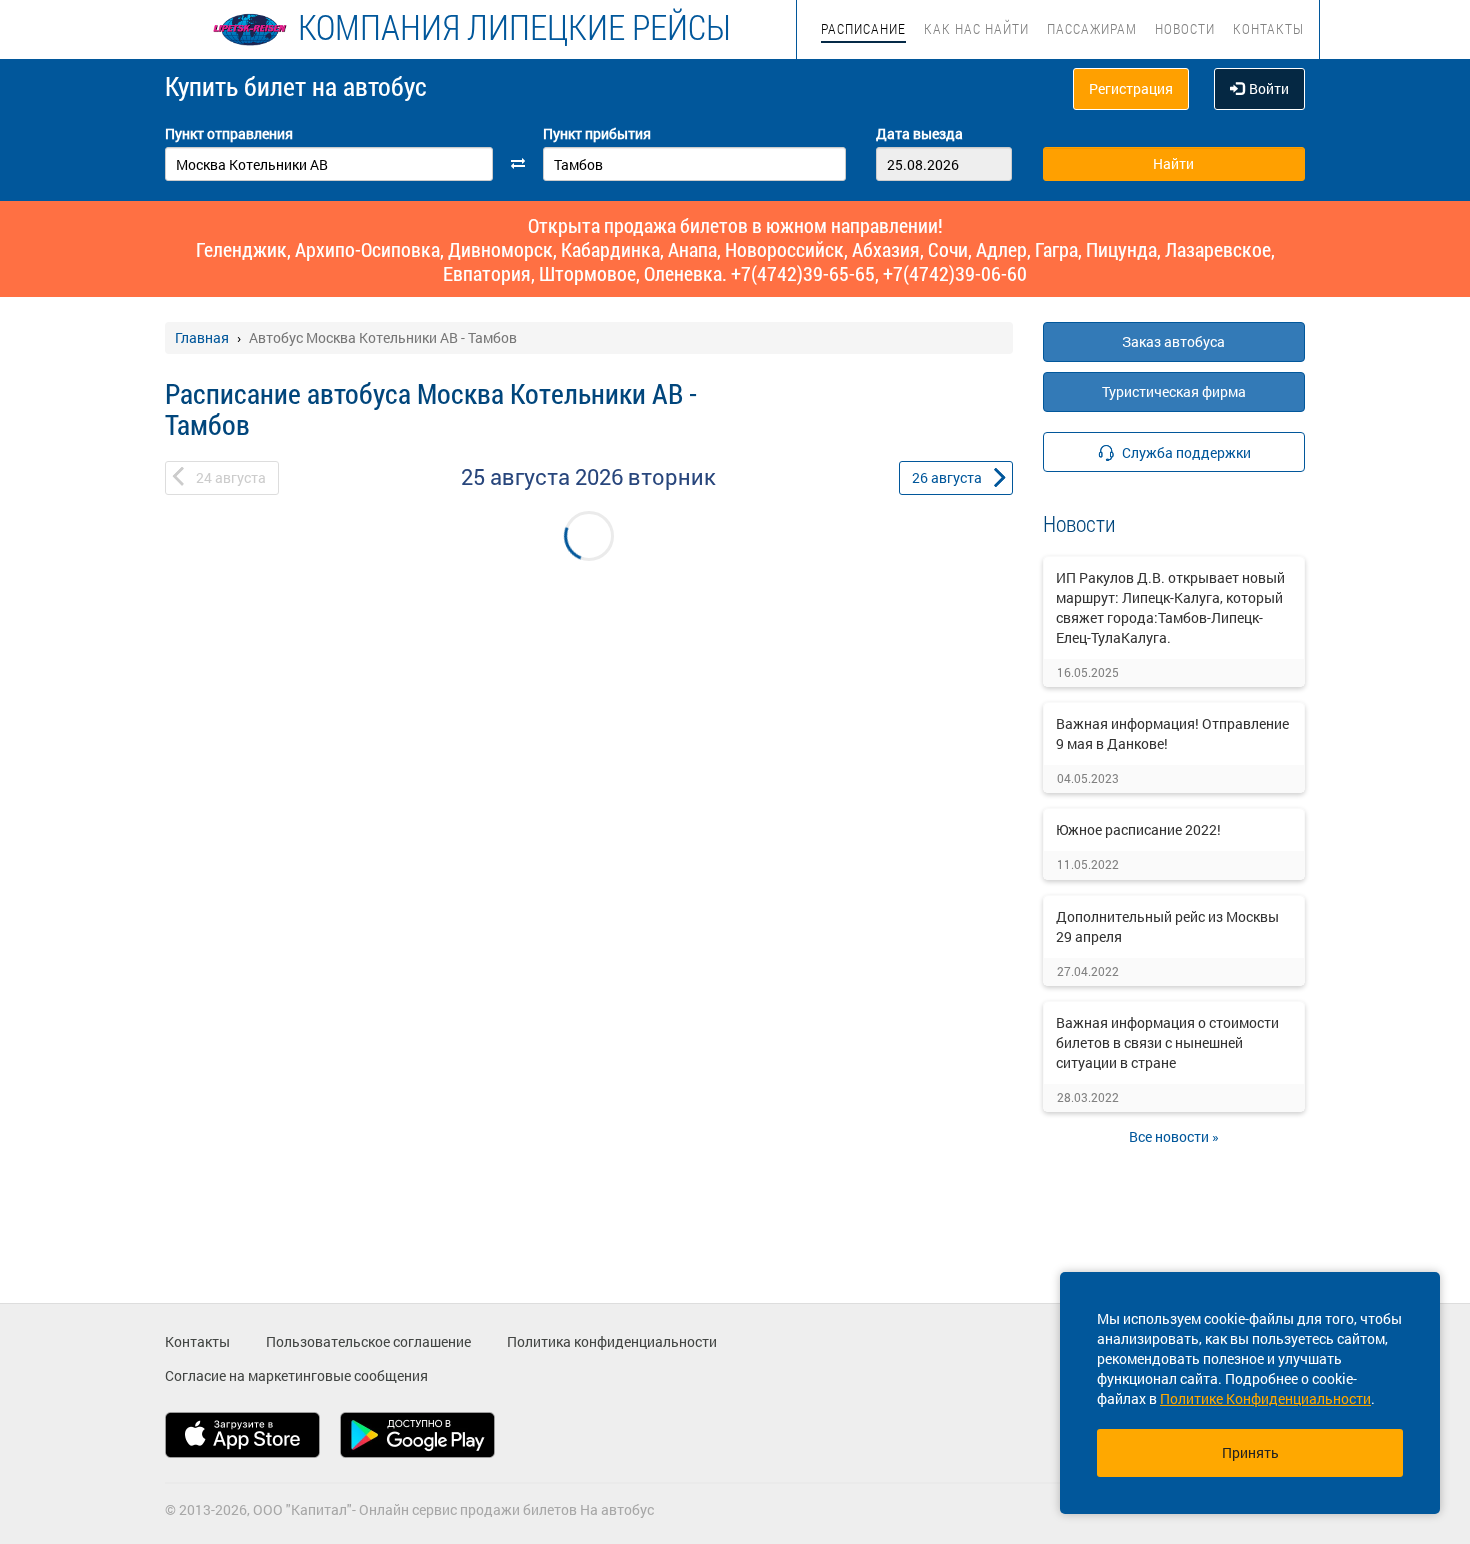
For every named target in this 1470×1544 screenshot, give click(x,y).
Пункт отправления (229, 133)
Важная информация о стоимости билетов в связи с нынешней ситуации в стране (1167, 1042)
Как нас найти (976, 28)
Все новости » (1174, 1136)
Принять (1250, 1452)
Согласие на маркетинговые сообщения (296, 1375)
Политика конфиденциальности (612, 1341)
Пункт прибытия (597, 133)
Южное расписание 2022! (1138, 829)
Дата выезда (919, 133)
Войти (1269, 88)
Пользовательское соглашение (368, 1341)
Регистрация (1131, 88)
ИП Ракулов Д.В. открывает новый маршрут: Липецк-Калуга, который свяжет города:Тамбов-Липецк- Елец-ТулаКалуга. (1170, 607)
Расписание (863, 28)
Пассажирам (1092, 28)
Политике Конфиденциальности (1265, 1398)
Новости (1185, 28)
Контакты (1268, 28)
